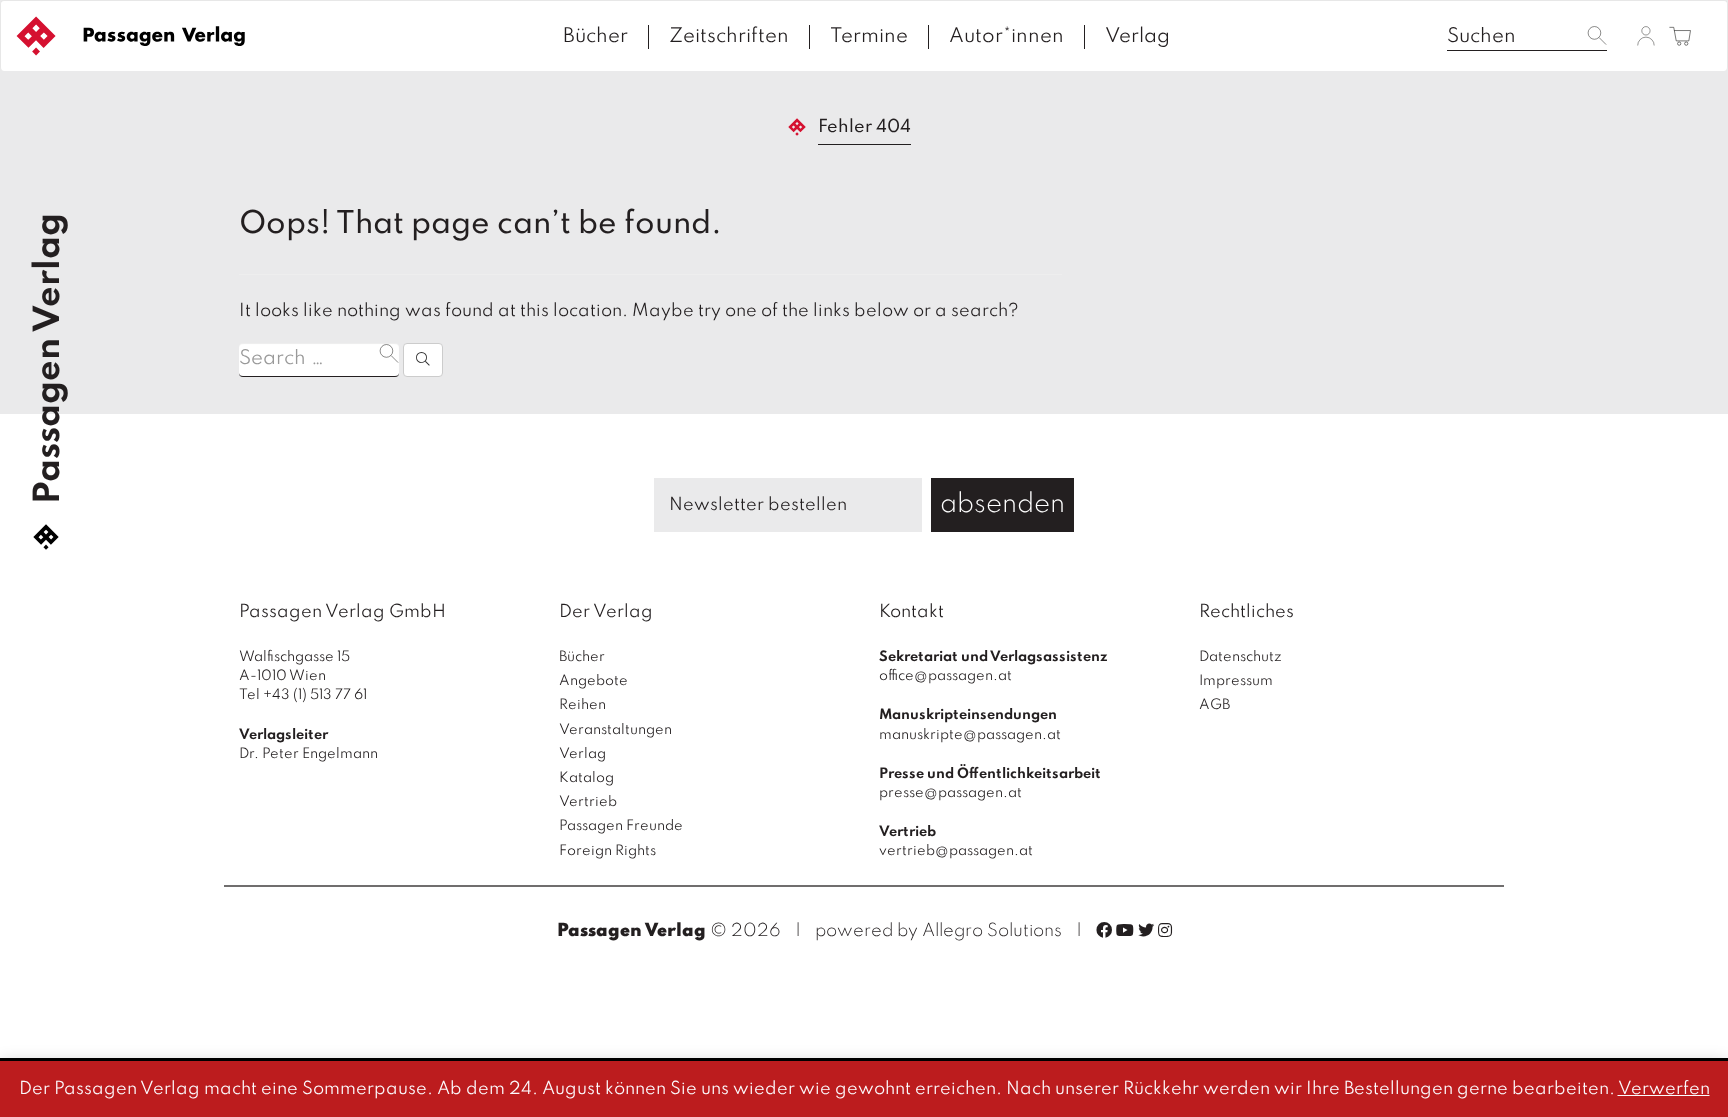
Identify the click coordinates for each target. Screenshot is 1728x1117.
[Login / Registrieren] (1646, 35)
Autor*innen (1006, 37)
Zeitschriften (729, 37)
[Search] (423, 360)
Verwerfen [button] (1664, 1089)
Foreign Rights (607, 851)
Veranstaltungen (615, 730)
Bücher (595, 37)
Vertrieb (588, 802)
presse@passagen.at (950, 793)
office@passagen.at (945, 676)
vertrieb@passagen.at (956, 851)
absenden (1002, 504)
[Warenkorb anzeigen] (1680, 37)
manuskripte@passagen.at (970, 735)
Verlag (1137, 37)
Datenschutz (1240, 657)
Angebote (593, 681)
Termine (869, 37)
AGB (1214, 705)
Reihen (582, 705)
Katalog (586, 778)
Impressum (1236, 681)
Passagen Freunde (621, 826)
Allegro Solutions (992, 931)
